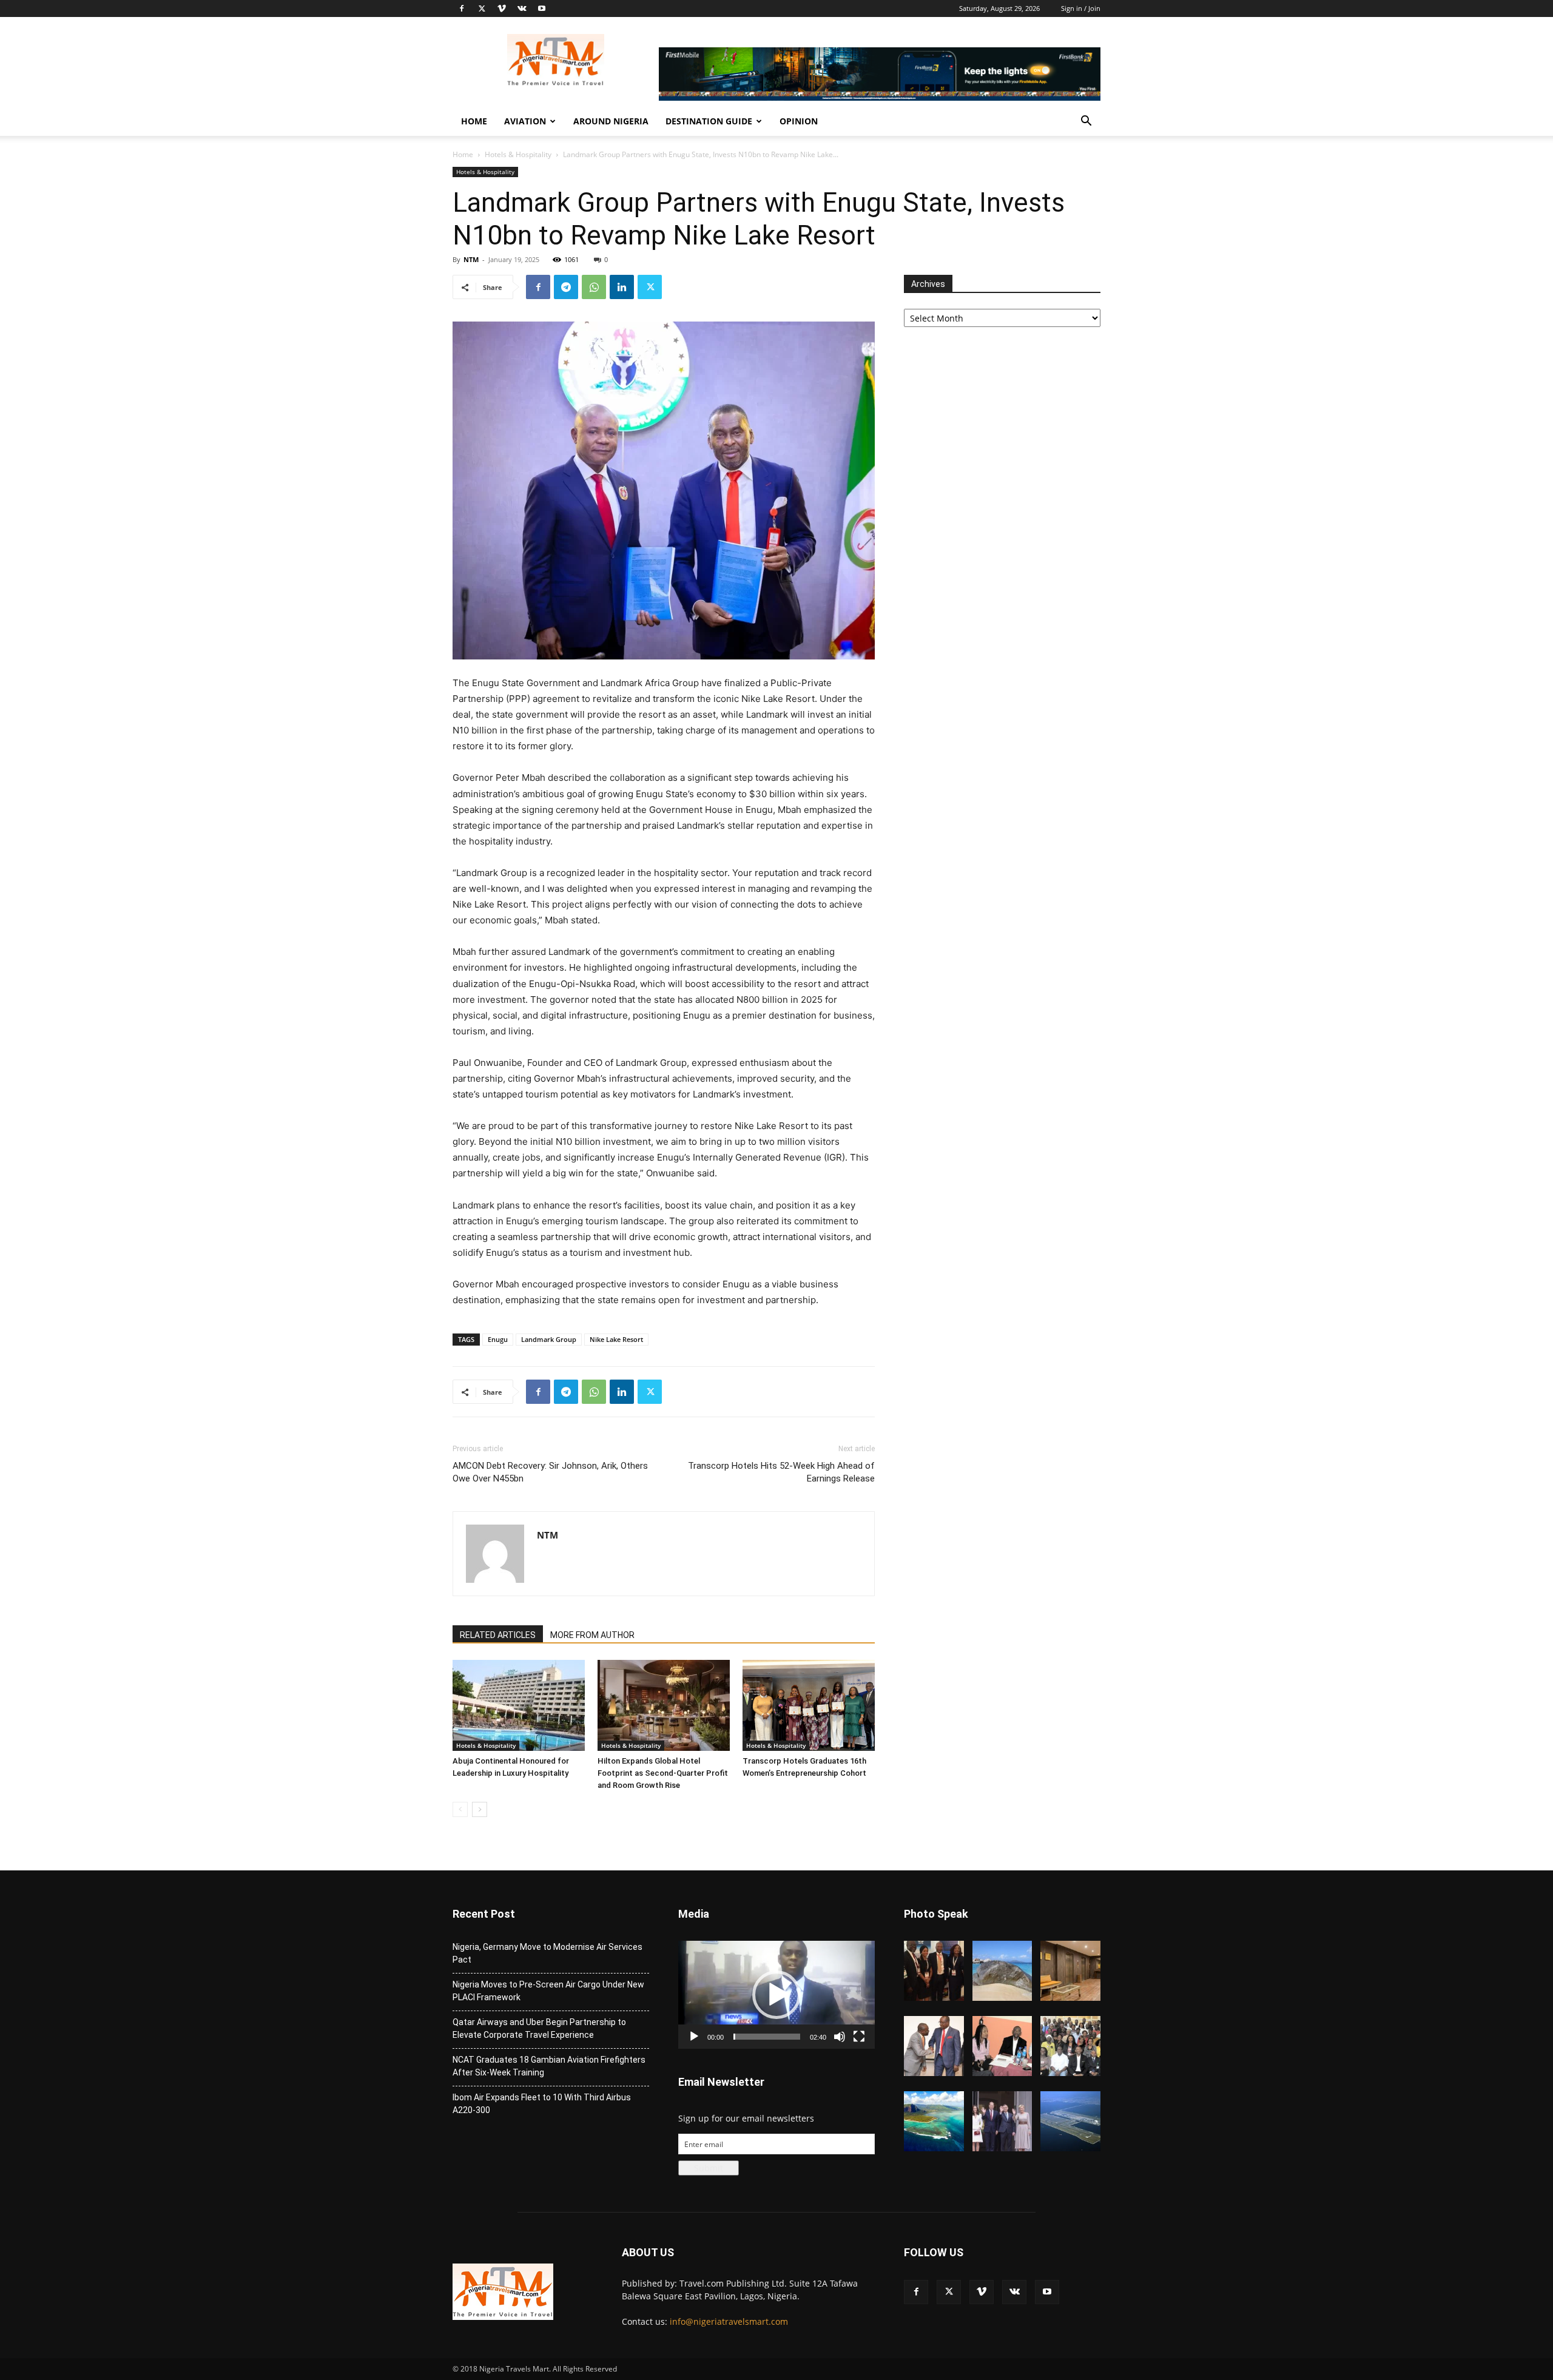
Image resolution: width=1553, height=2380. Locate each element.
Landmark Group (549, 1339)
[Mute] (840, 2037)
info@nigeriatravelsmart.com (729, 2321)
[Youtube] (542, 8)
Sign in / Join (1081, 8)
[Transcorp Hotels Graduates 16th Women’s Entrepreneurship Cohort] (809, 1705)
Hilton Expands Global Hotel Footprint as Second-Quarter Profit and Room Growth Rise (663, 1773)
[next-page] (480, 1809)
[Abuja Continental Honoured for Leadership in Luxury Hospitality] (519, 1705)
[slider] (767, 2037)
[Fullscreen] (859, 2037)
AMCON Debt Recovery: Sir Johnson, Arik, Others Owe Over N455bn (550, 1472)
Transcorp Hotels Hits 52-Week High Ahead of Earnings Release (781, 1472)
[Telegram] (566, 287)
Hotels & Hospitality (518, 154)
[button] (1086, 122)
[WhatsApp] (594, 287)
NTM (471, 259)
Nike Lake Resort (616, 1339)
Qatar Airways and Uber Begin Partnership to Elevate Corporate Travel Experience (539, 2028)
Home (474, 121)
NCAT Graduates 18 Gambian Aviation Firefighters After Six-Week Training (549, 2066)
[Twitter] (482, 8)
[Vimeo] (502, 8)
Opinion (799, 121)
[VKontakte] (522, 8)
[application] (776, 1995)
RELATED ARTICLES (498, 1635)
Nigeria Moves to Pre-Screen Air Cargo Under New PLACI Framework (548, 1991)
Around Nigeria (611, 121)
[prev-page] (460, 1809)
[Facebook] (462, 8)
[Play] (694, 2037)
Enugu (498, 1339)
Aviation (525, 121)
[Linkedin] (622, 287)
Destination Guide (709, 121)
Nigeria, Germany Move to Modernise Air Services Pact (547, 1953)
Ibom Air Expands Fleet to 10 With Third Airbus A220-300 (542, 2104)
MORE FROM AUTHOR (592, 1635)
